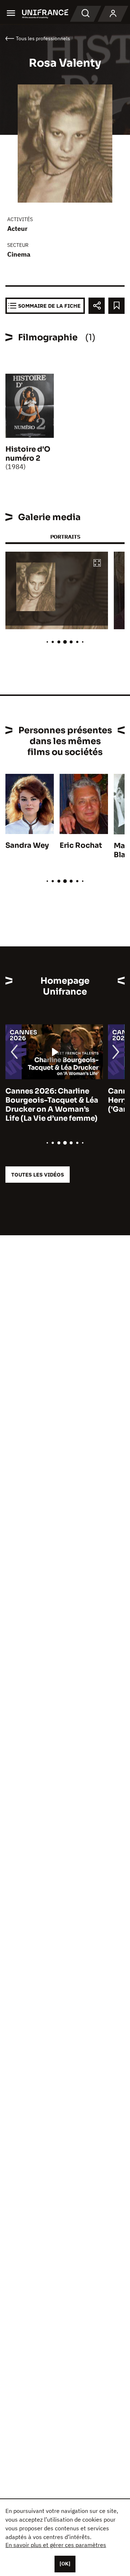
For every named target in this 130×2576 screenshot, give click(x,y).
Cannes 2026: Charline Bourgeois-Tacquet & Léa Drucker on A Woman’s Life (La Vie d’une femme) (52, 1105)
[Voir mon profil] (113, 14)
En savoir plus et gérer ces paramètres (56, 2545)
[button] (97, 563)
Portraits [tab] (65, 537)
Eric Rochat (81, 845)
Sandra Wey (27, 845)
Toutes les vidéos (38, 1175)
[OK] (65, 2564)
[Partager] (97, 306)
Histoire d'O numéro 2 (28, 454)
